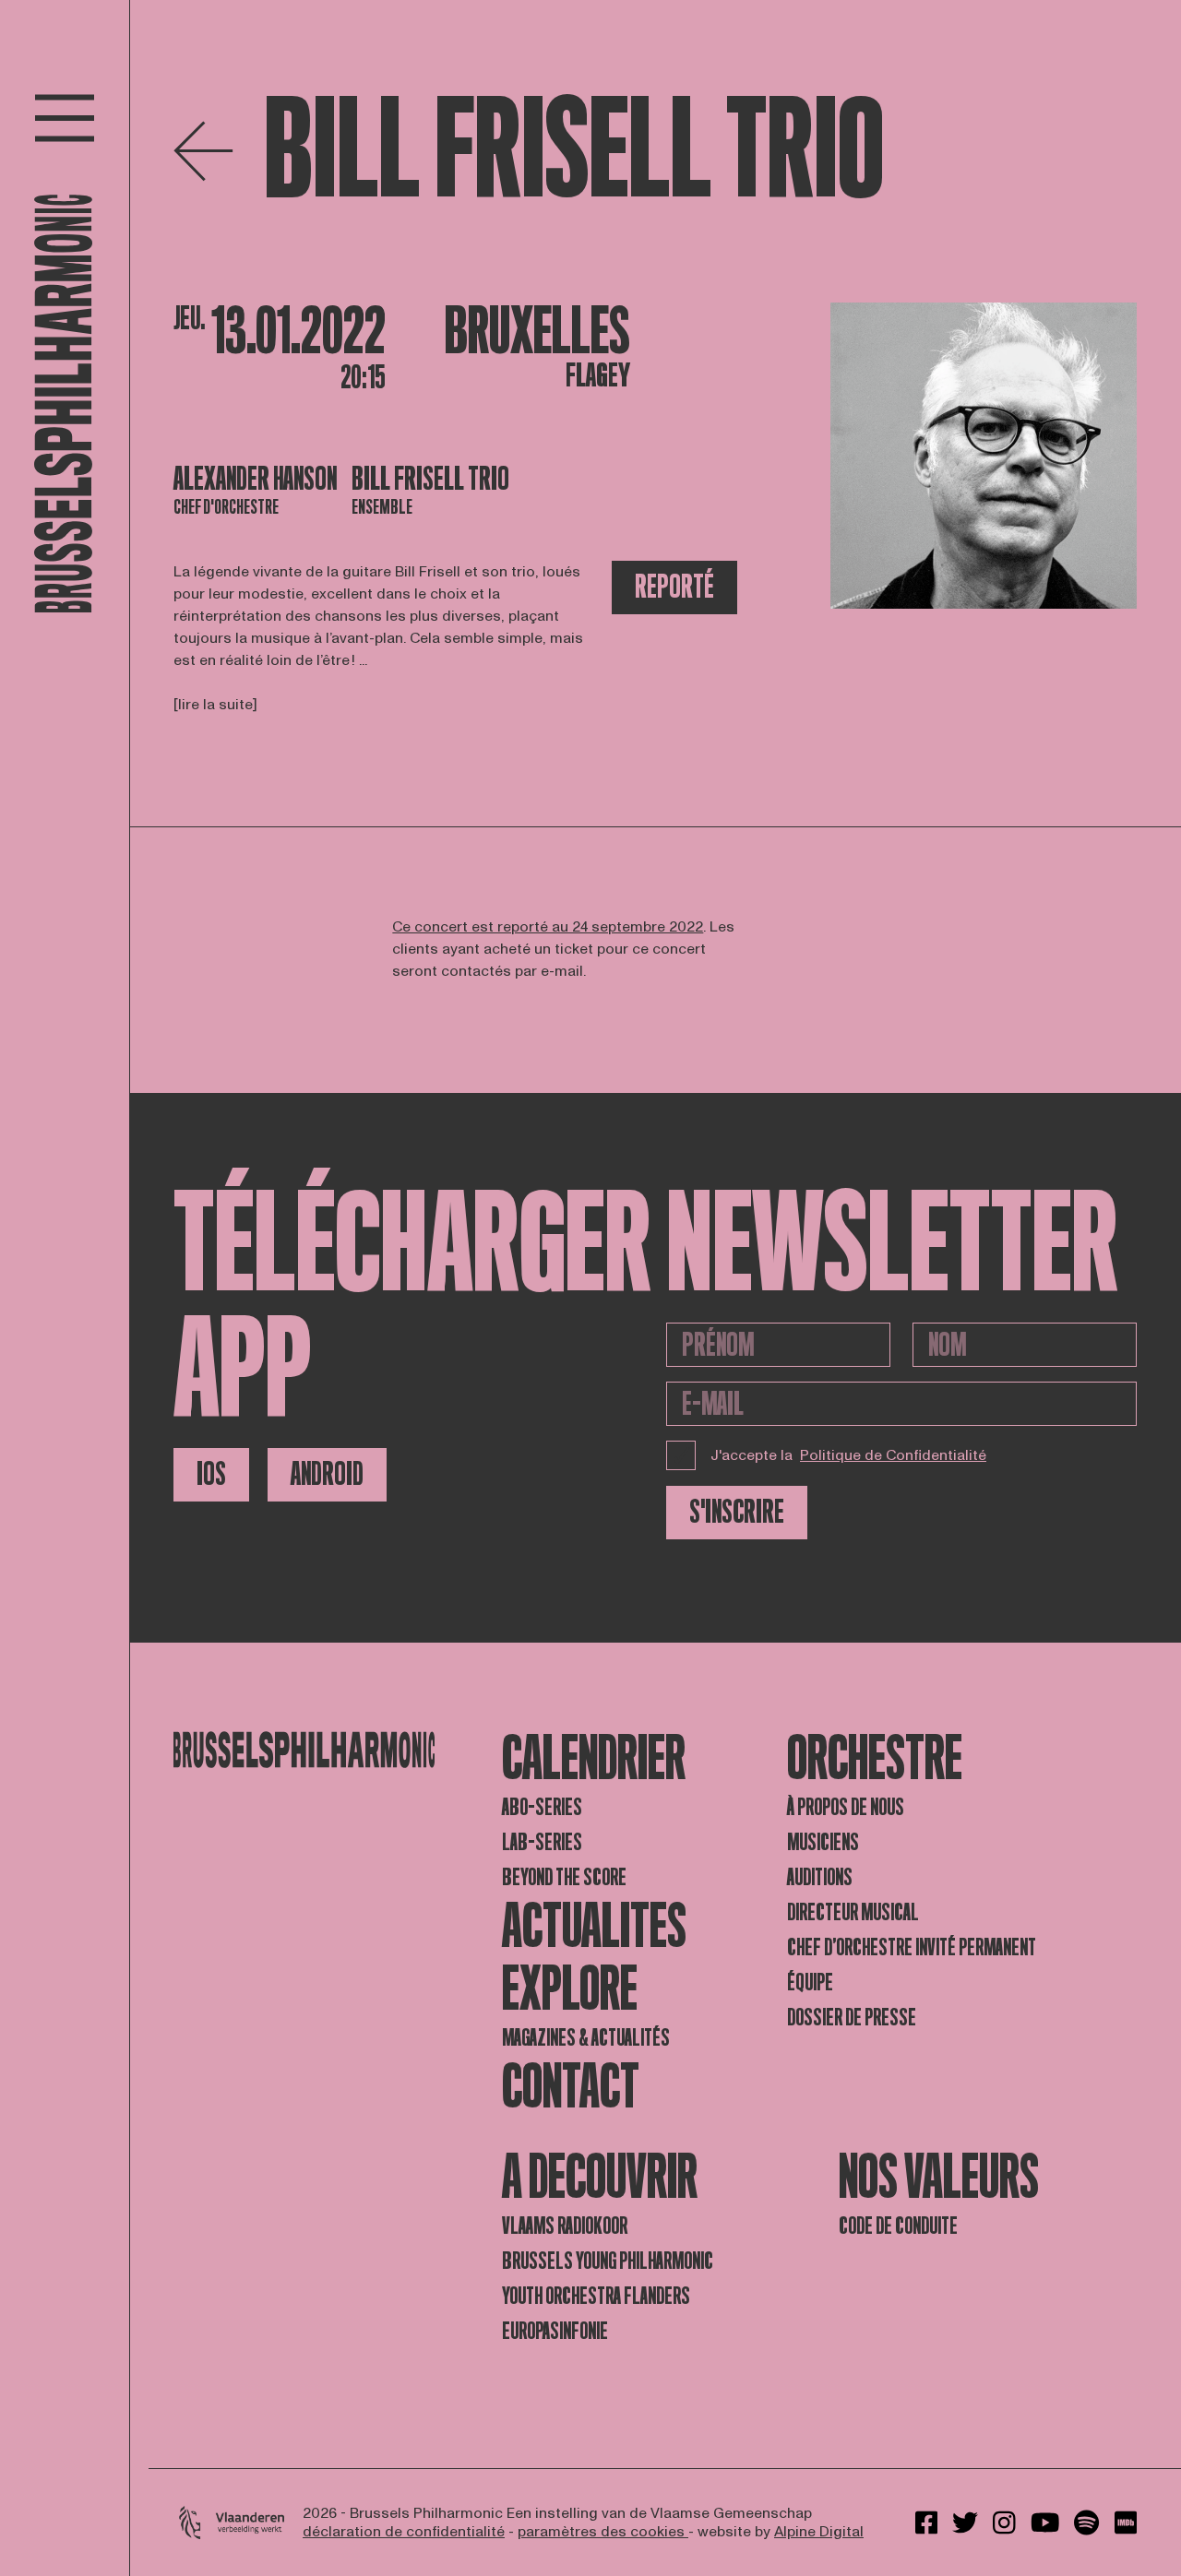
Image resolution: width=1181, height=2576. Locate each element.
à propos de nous (846, 1807)
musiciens (823, 1842)
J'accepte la (848, 1455)
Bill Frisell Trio (430, 479)
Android (327, 1474)
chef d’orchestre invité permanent (912, 1947)
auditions (820, 1877)
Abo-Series (542, 1807)
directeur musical (853, 1912)
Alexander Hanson (255, 479)
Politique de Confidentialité (893, 1455)
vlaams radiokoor (565, 2226)
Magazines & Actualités (586, 2038)
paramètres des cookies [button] (603, 2532)
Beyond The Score (564, 1877)
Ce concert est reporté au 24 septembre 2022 (548, 927)
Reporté (674, 587)
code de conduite (898, 2226)
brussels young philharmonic (608, 2261)
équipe (810, 1982)
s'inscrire (737, 1512)
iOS (211, 1474)
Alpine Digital (819, 2532)
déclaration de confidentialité (404, 2532)
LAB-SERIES (542, 1842)
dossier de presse (852, 2018)
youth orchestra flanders (596, 2296)
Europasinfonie (555, 2331)
